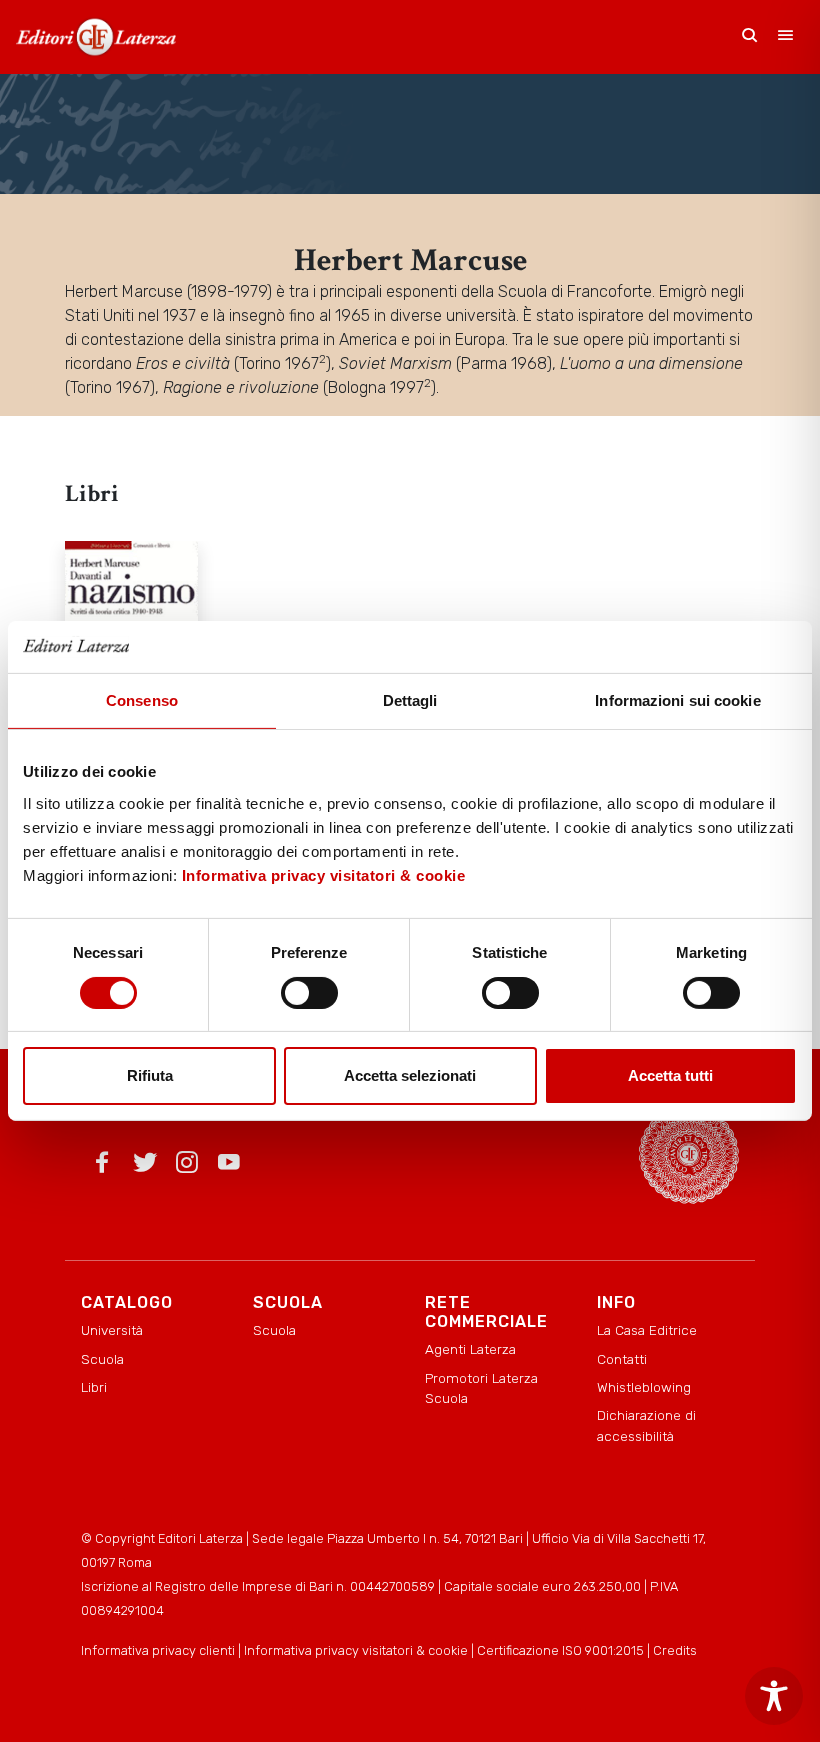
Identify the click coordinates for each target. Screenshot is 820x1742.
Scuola (102, 1359)
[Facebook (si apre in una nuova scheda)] (102, 1166)
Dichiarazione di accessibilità (646, 1425)
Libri (94, 1387)
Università (112, 1330)
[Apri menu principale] (786, 37)
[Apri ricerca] (750, 37)
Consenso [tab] (142, 700)
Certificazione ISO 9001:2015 (560, 1650)
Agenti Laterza (470, 1349)
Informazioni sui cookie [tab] (677, 700)
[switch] (309, 993)
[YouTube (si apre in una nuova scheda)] (229, 1166)
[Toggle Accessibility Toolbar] (774, 1696)
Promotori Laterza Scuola (481, 1388)
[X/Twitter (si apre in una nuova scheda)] (145, 1166)
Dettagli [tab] (410, 700)
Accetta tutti (670, 1075)
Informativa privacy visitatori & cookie (324, 875)
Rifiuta (150, 1075)
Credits (675, 1650)
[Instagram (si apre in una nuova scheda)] (187, 1166)
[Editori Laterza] (96, 37)
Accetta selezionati (410, 1075)
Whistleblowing (644, 1387)
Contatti (622, 1359)
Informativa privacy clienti (158, 1650)
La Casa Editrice (647, 1330)
